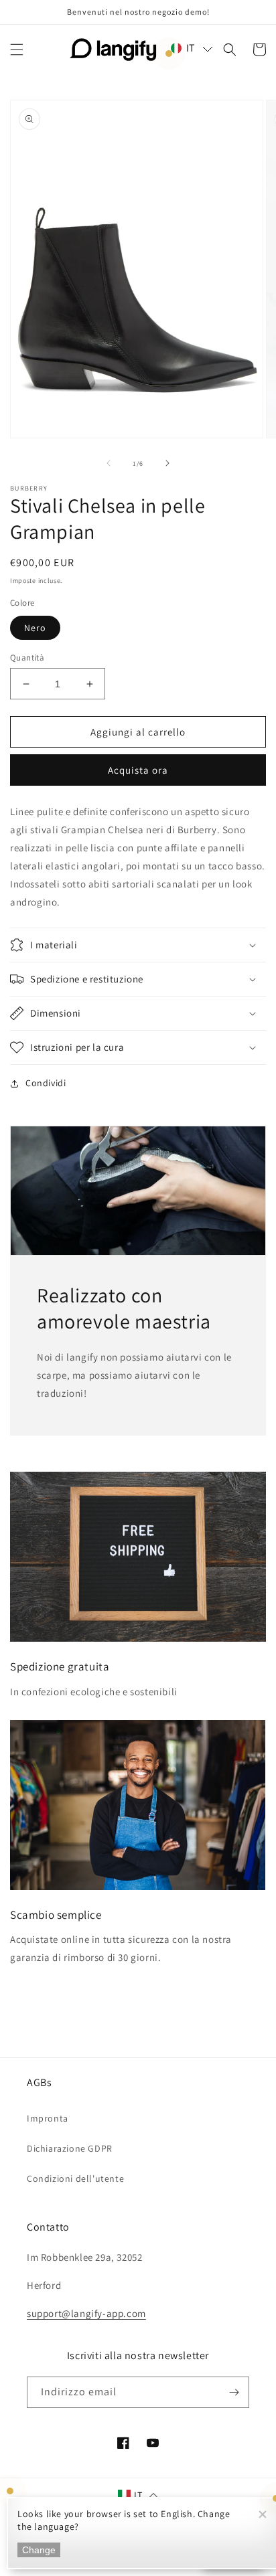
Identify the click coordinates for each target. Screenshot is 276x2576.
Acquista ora (138, 770)
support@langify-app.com (86, 2313)
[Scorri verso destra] (167, 463)
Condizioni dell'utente (75, 2178)
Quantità (27, 658)
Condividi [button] (46, 1083)
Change (39, 2550)
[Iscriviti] (234, 2392)
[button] (17, 50)
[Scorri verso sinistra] (109, 463)
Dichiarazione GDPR (70, 2148)
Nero (35, 628)
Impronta (48, 2118)
